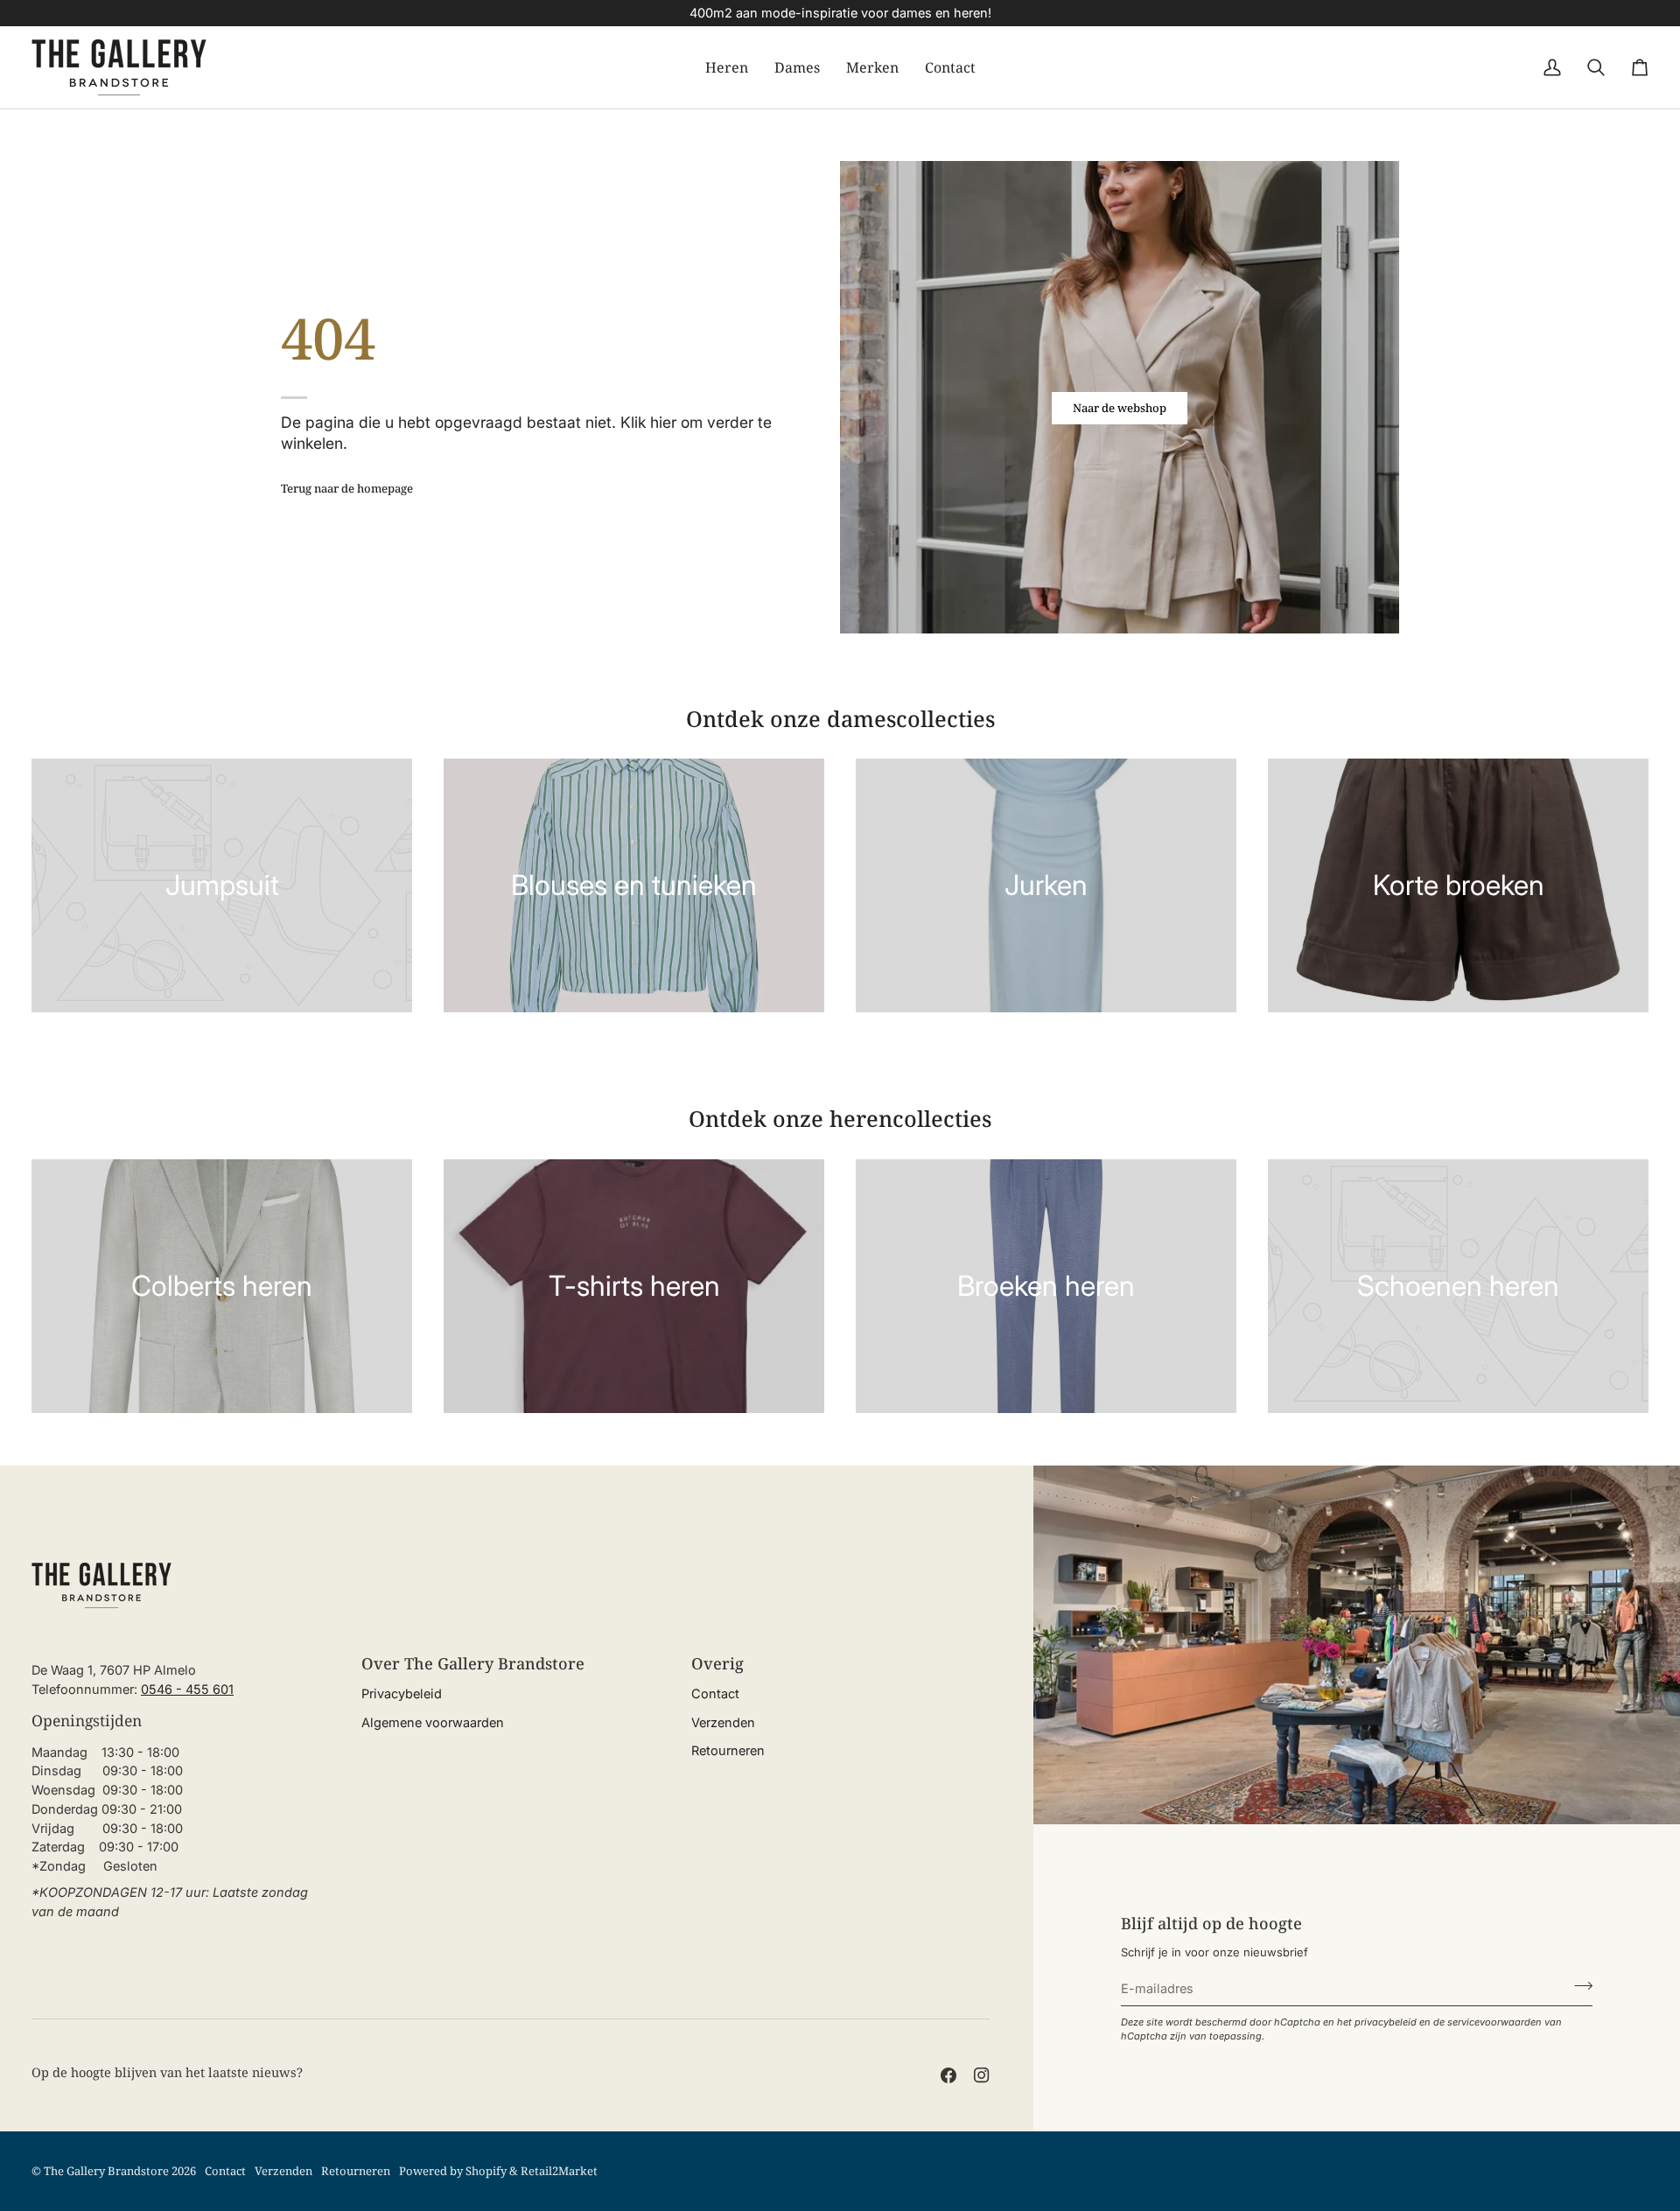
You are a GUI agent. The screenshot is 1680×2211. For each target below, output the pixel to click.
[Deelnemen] (1578, 1986)
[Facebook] (948, 2075)
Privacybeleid (402, 1693)
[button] (727, 67)
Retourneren (728, 1750)
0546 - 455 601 (187, 1689)
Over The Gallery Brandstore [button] (473, 1663)
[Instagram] (982, 2075)
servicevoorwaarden (1494, 2022)
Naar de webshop (1120, 408)
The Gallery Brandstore (106, 2171)
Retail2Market (559, 2171)
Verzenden (723, 1722)
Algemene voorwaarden (433, 1722)
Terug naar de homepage (347, 488)
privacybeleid (1386, 2022)
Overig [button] (717, 1663)
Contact (715, 1693)
